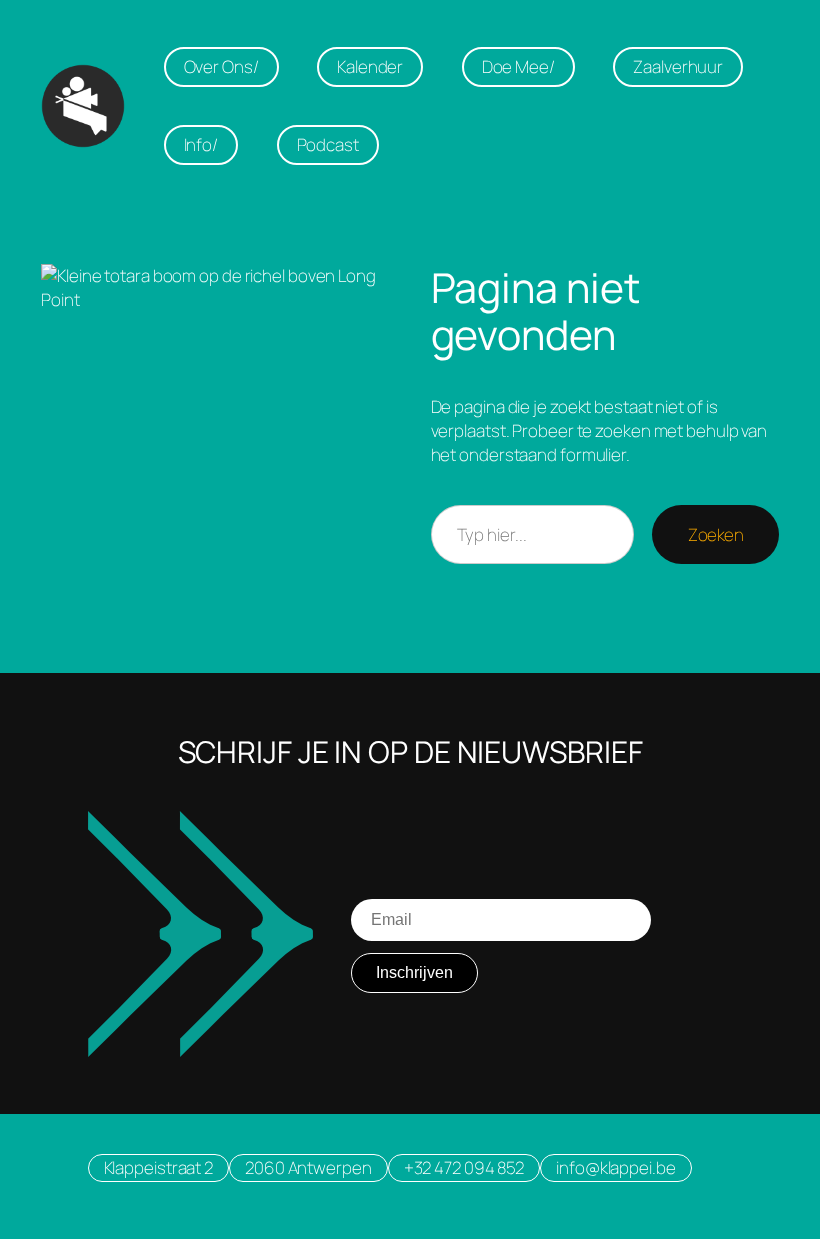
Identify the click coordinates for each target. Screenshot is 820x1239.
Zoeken (715, 534)
